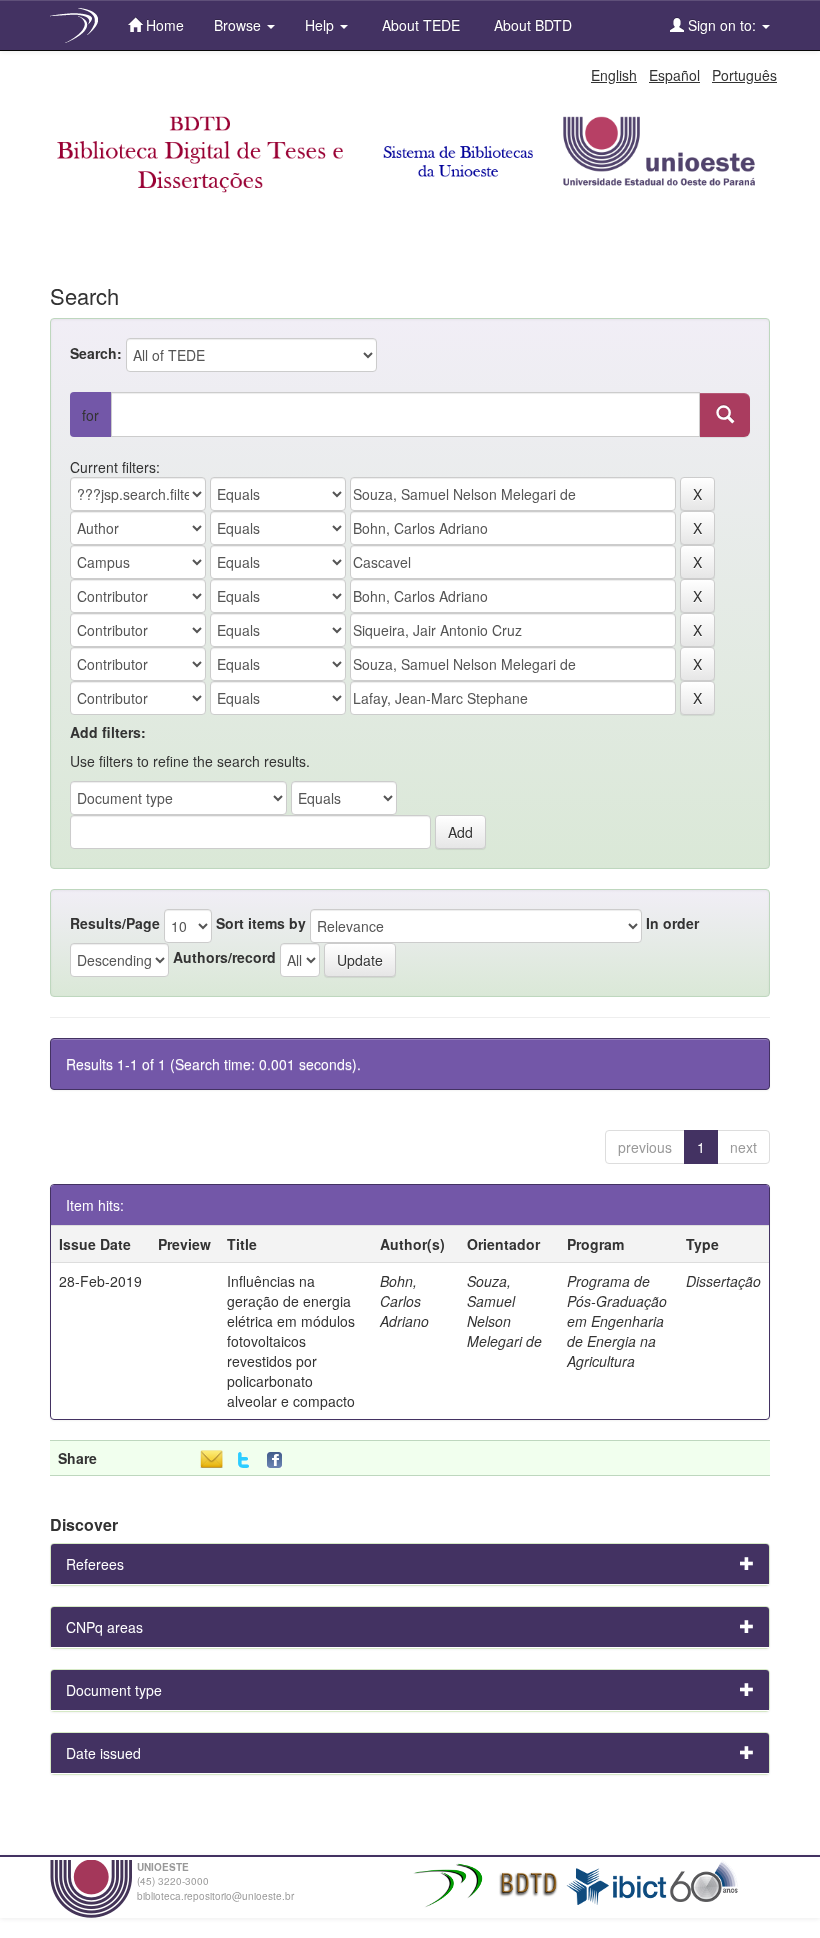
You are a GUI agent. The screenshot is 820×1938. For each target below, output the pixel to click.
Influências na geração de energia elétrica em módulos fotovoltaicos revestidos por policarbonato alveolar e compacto (291, 1341)
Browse (239, 25)
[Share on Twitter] (243, 1460)
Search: (96, 353)
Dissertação (723, 1281)
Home (163, 25)
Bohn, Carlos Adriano (404, 1301)
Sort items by (261, 923)
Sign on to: (722, 25)
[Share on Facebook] (279, 1460)
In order (672, 923)
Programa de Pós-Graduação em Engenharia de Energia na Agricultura (617, 1321)
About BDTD (531, 25)
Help (321, 25)
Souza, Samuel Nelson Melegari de (504, 1311)
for (90, 415)
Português (744, 75)
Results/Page (115, 923)
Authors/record (224, 957)
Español (674, 75)
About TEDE (419, 25)
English (614, 75)
